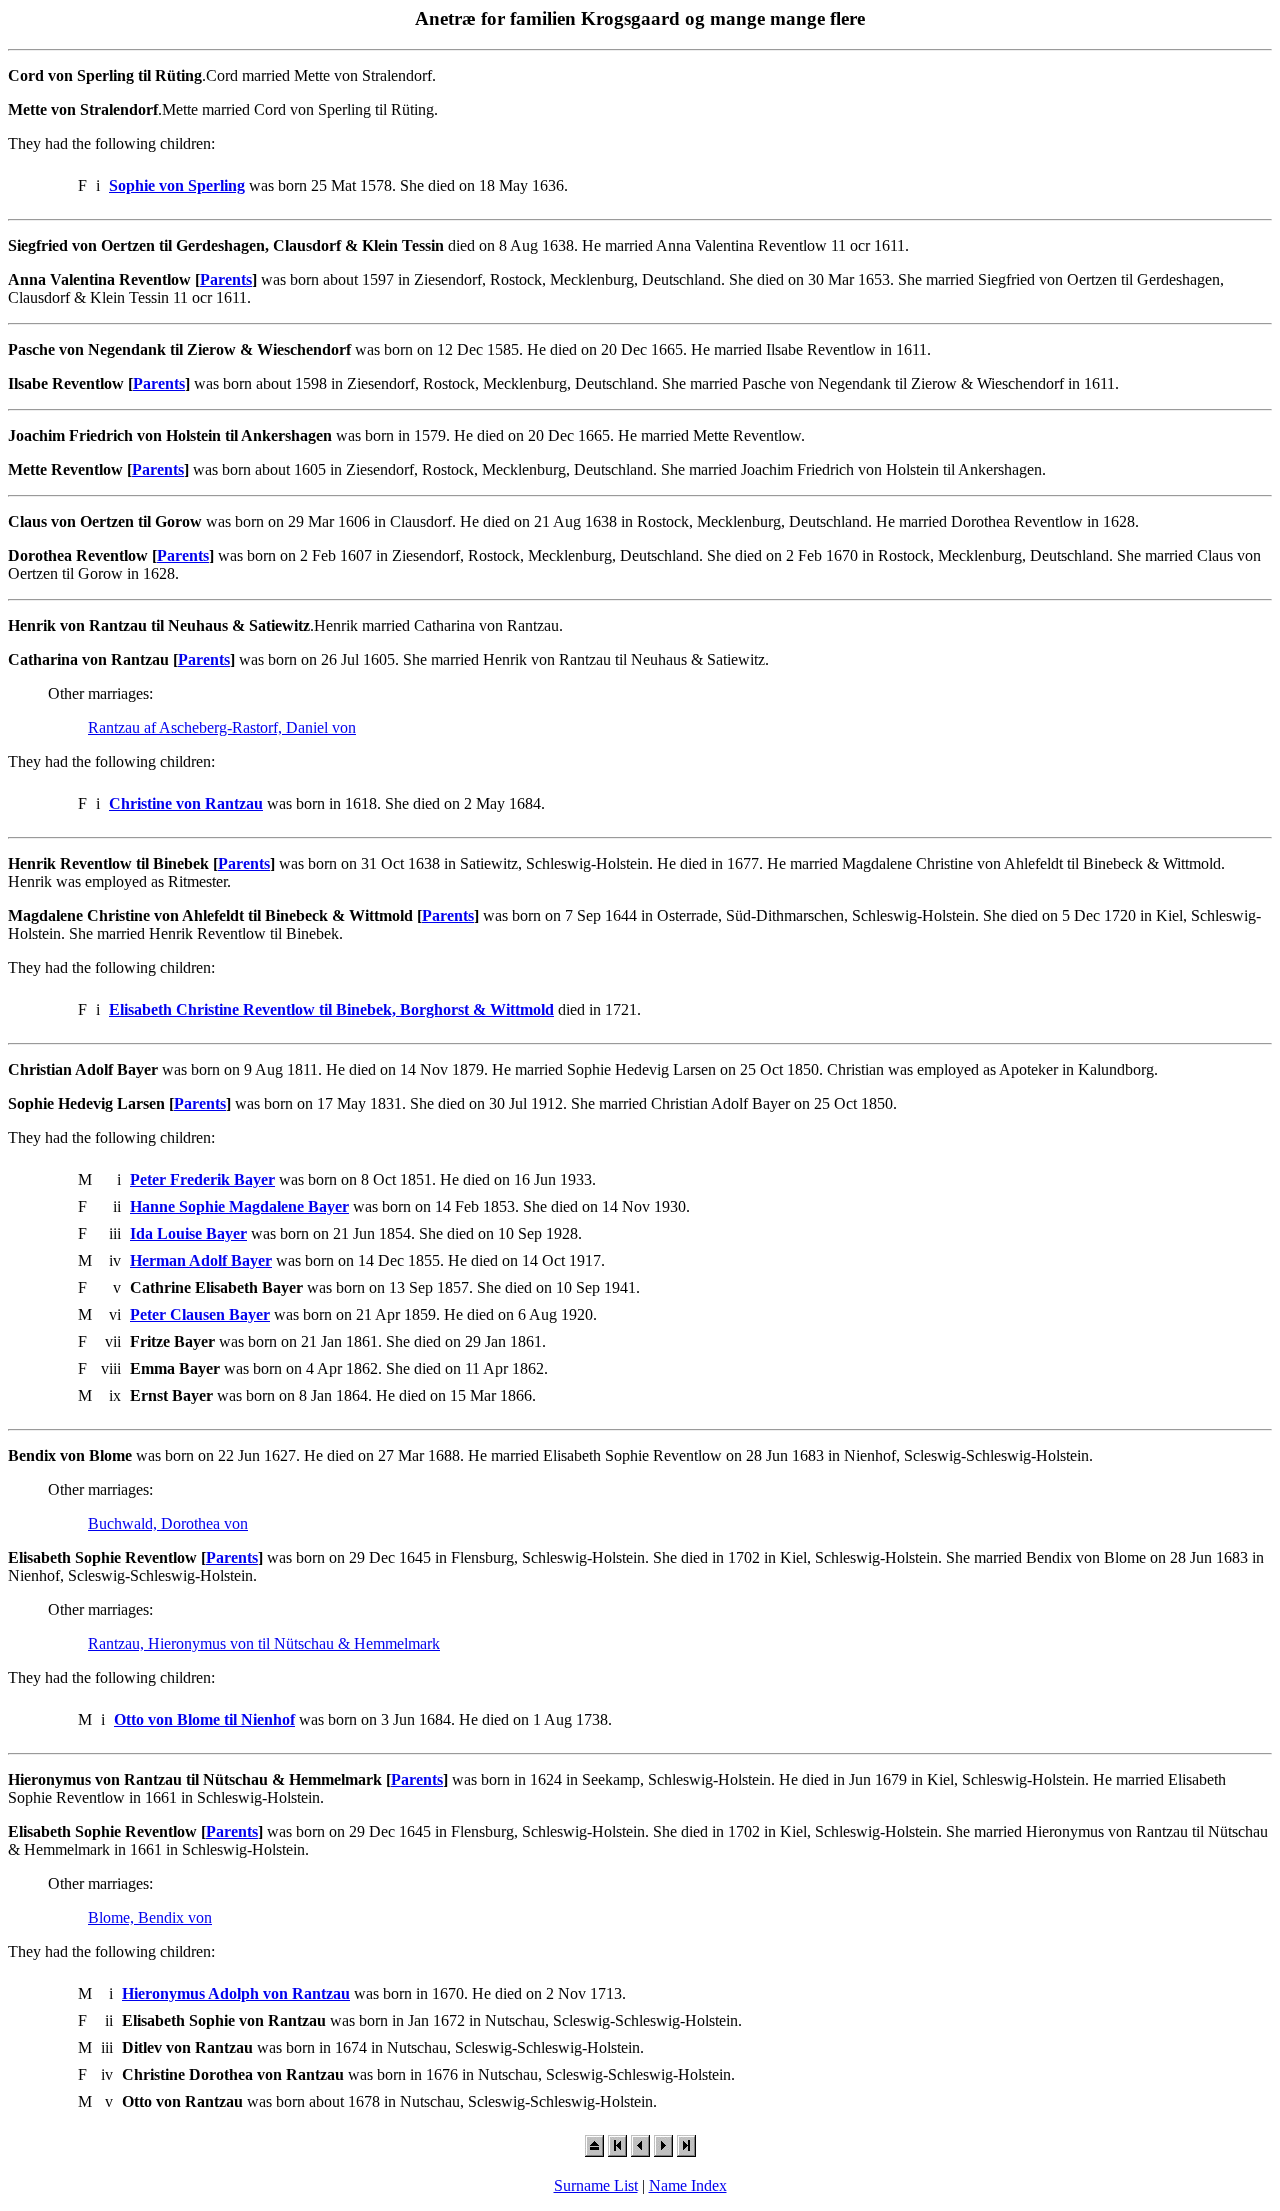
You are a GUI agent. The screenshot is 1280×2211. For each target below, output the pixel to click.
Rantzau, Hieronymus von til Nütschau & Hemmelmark (264, 1643)
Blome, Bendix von (150, 1917)
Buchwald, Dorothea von (168, 1523)
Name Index (688, 2185)
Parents (226, 279)
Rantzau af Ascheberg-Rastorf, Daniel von (222, 727)
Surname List (596, 2185)
